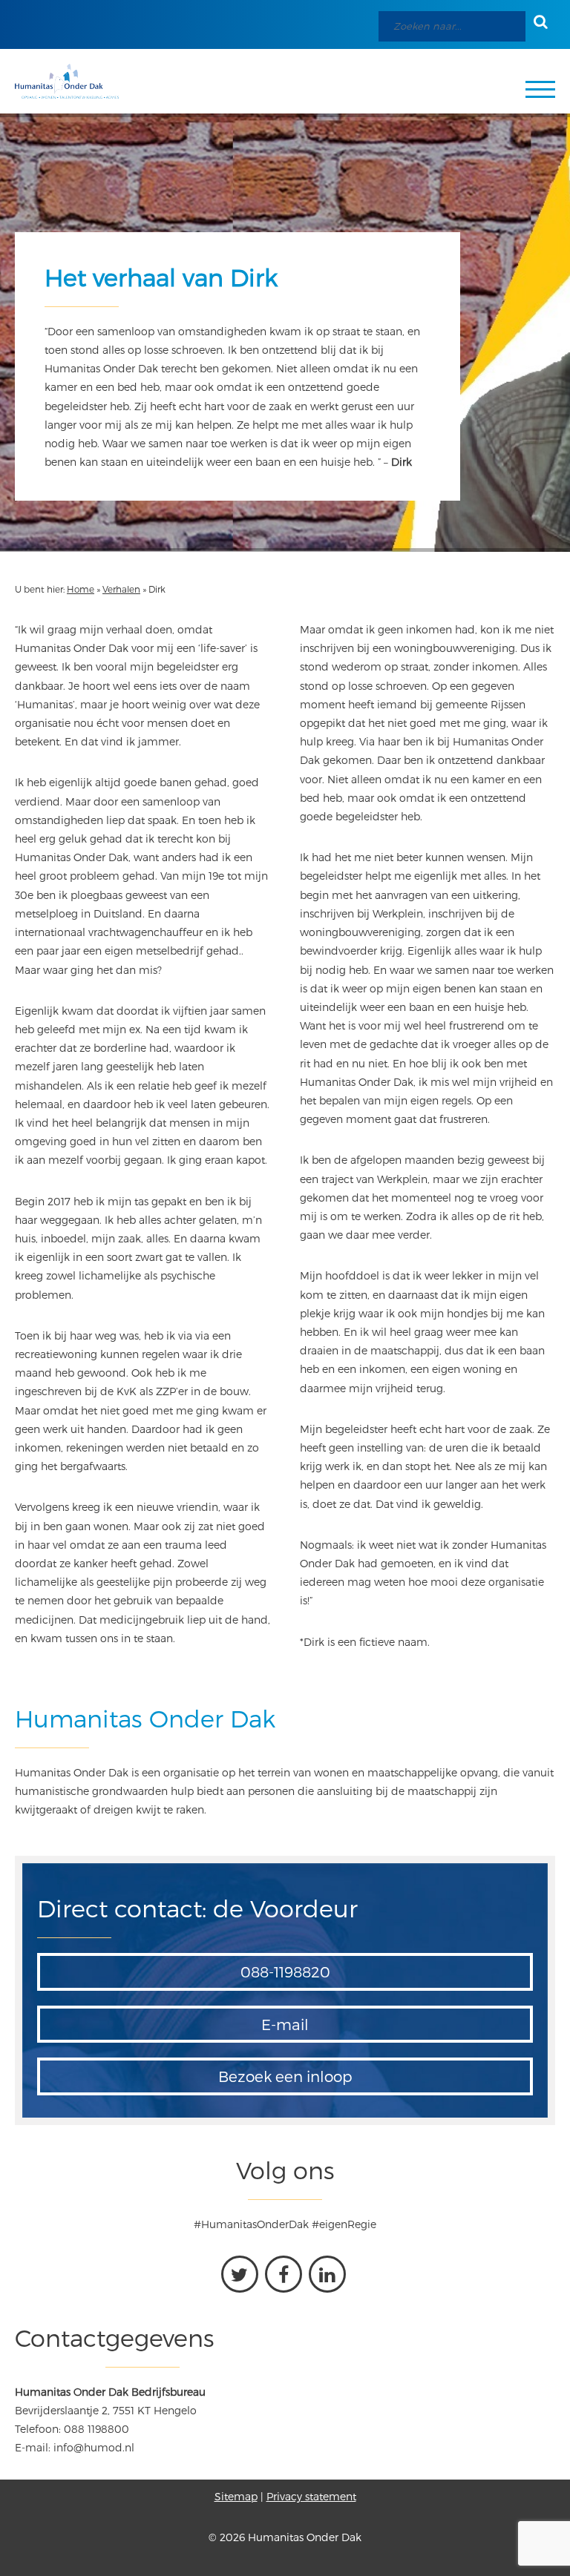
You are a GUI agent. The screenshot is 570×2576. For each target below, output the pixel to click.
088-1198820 (285, 1971)
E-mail (285, 2024)
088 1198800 (96, 2429)
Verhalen (121, 589)
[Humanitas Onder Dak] (67, 81)
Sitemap (236, 2496)
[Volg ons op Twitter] (240, 2274)
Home (81, 589)
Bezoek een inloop (285, 2076)
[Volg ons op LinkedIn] (327, 2274)
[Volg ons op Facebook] (284, 2274)
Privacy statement (311, 2496)
